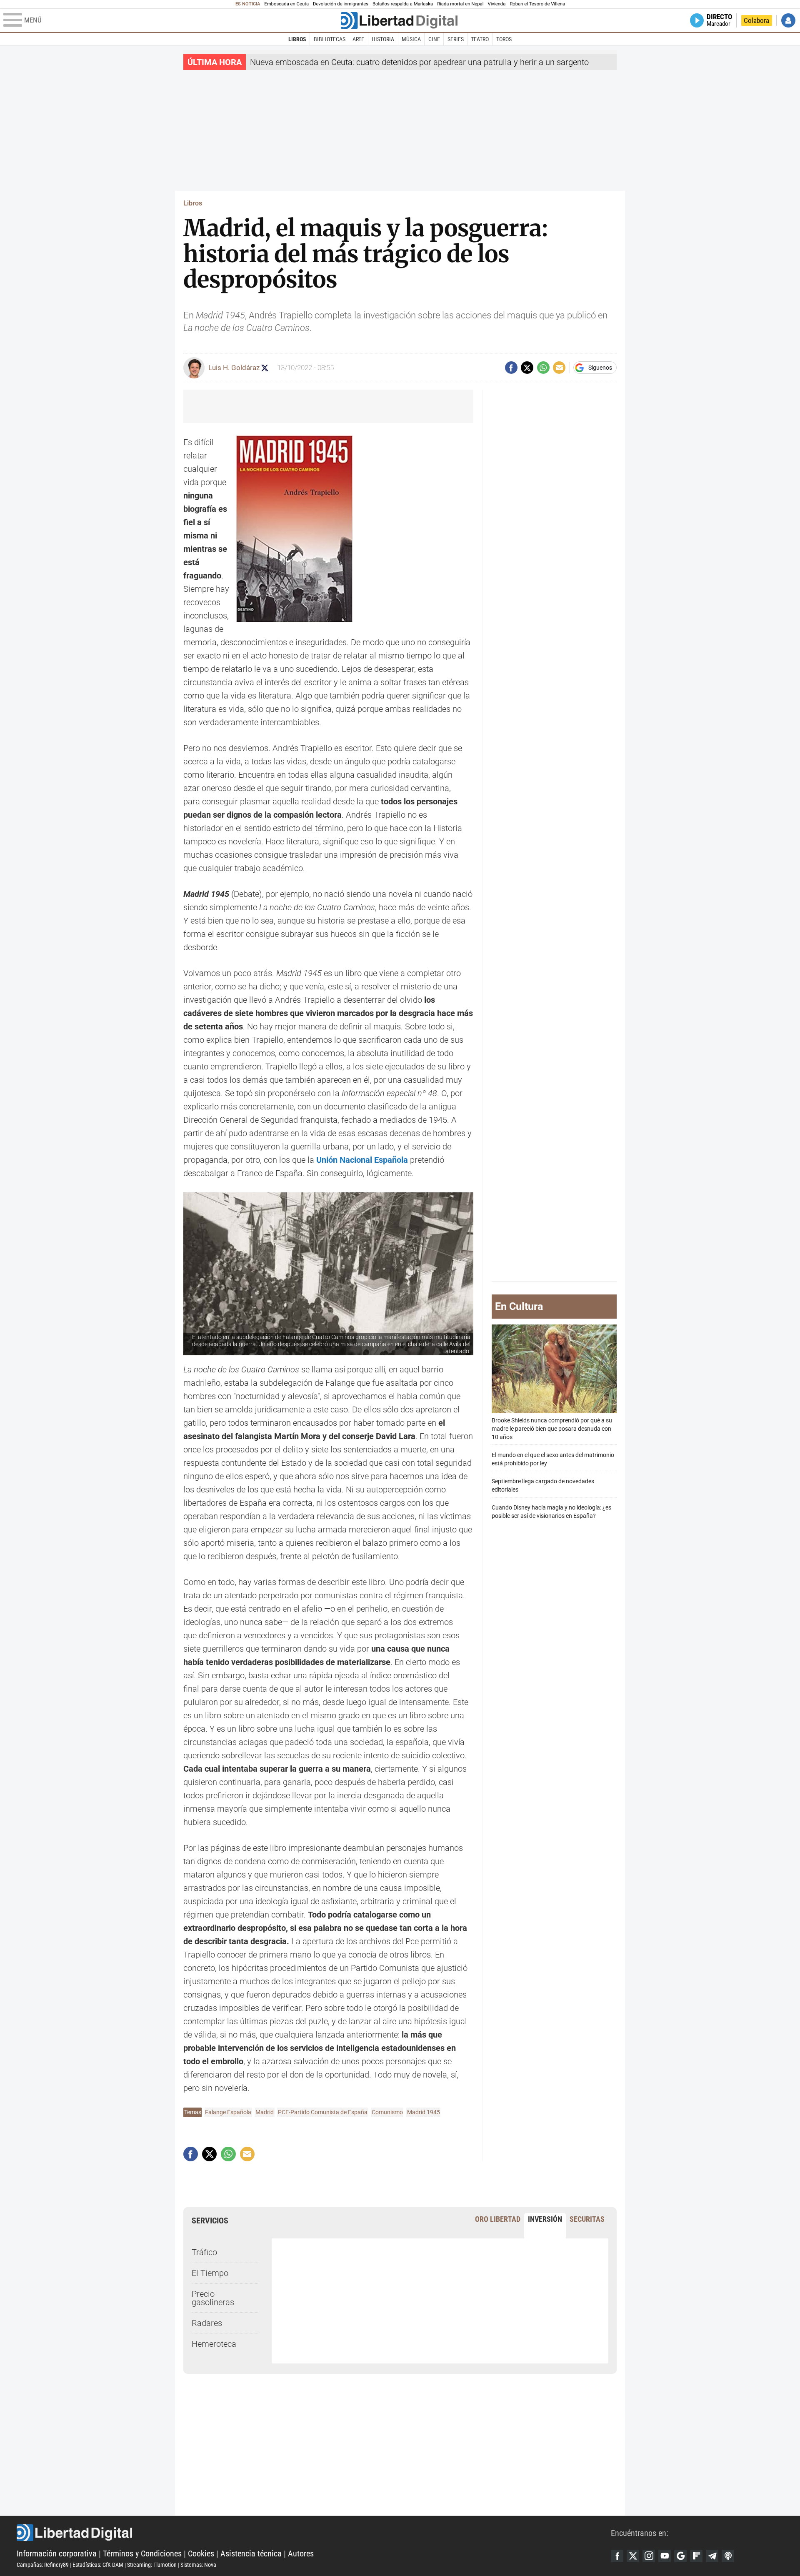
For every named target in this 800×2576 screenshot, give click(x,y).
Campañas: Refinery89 (43, 2565)
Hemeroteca (214, 2344)
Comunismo (387, 2112)
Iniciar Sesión (788, 20)
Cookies (201, 2553)
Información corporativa (57, 2553)
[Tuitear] (527, 368)
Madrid (265, 2112)
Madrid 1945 (424, 2112)
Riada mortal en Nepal (460, 4)
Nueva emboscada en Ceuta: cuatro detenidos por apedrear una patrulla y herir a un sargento (419, 62)
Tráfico (204, 2252)
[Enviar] (543, 368)
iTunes (728, 2556)
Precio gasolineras (213, 2298)
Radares (207, 2323)
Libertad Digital (314, 2533)
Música (411, 39)
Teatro (480, 39)
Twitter (633, 2556)
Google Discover (680, 2556)
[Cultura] (399, 20)
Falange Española (228, 2112)
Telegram (712, 2556)
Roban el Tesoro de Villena (537, 4)
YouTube (665, 2556)
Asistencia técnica (251, 2553)
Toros (504, 39)
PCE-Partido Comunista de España (323, 2112)
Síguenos (600, 368)
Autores (301, 2553)
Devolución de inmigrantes (341, 4)
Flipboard (696, 2556)
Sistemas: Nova (198, 2565)
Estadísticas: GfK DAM (98, 2565)
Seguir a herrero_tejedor (265, 368)
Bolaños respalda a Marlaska (403, 4)
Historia (383, 39)
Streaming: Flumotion (152, 2565)
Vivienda (496, 4)
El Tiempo (210, 2273)
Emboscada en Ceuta (286, 4)
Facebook (617, 2556)
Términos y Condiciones (142, 2553)
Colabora (756, 20)
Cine (434, 39)
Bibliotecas (330, 39)
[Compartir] (511, 368)
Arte (358, 39)
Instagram (649, 2556)
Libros (297, 39)
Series (456, 39)
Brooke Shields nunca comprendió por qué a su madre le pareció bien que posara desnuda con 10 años (552, 1428)
